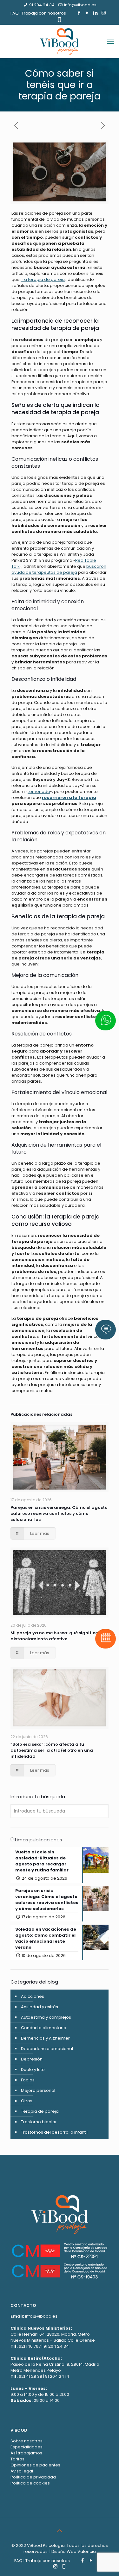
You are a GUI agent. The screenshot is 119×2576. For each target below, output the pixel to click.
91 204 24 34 (42, 5)
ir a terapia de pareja (43, 279)
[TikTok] (60, 19)
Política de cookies (30, 2483)
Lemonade (39, 791)
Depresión (32, 2059)
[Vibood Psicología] (60, 41)
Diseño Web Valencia (74, 2551)
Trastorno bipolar (39, 2122)
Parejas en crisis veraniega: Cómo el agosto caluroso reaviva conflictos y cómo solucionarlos (59, 1513)
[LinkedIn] (95, 13)
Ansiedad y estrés (40, 2007)
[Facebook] (79, 13)
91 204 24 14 (57, 2376)
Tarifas (17, 2459)
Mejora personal (38, 2090)
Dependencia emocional (47, 2049)
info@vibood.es (80, 5)
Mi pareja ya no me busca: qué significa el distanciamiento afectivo (57, 1636)
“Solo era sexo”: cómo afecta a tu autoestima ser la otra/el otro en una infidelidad (52, 1750)
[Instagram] (104, 13)
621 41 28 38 (30, 2376)
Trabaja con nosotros (44, 13)
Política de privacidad (33, 2477)
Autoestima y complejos (46, 2017)
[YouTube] (87, 13)
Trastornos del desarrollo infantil (54, 2132)
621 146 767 (30, 2346)
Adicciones (33, 1996)
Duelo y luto (33, 2070)
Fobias (28, 2080)
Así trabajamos (26, 2453)
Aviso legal (22, 2471)
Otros (27, 2101)
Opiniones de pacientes (35, 2465)
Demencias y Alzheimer (45, 2038)
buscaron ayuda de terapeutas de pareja (59, 569)
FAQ (15, 13)
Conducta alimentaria (44, 2028)
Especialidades (26, 2447)
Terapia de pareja (40, 2111)
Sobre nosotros (26, 2441)
